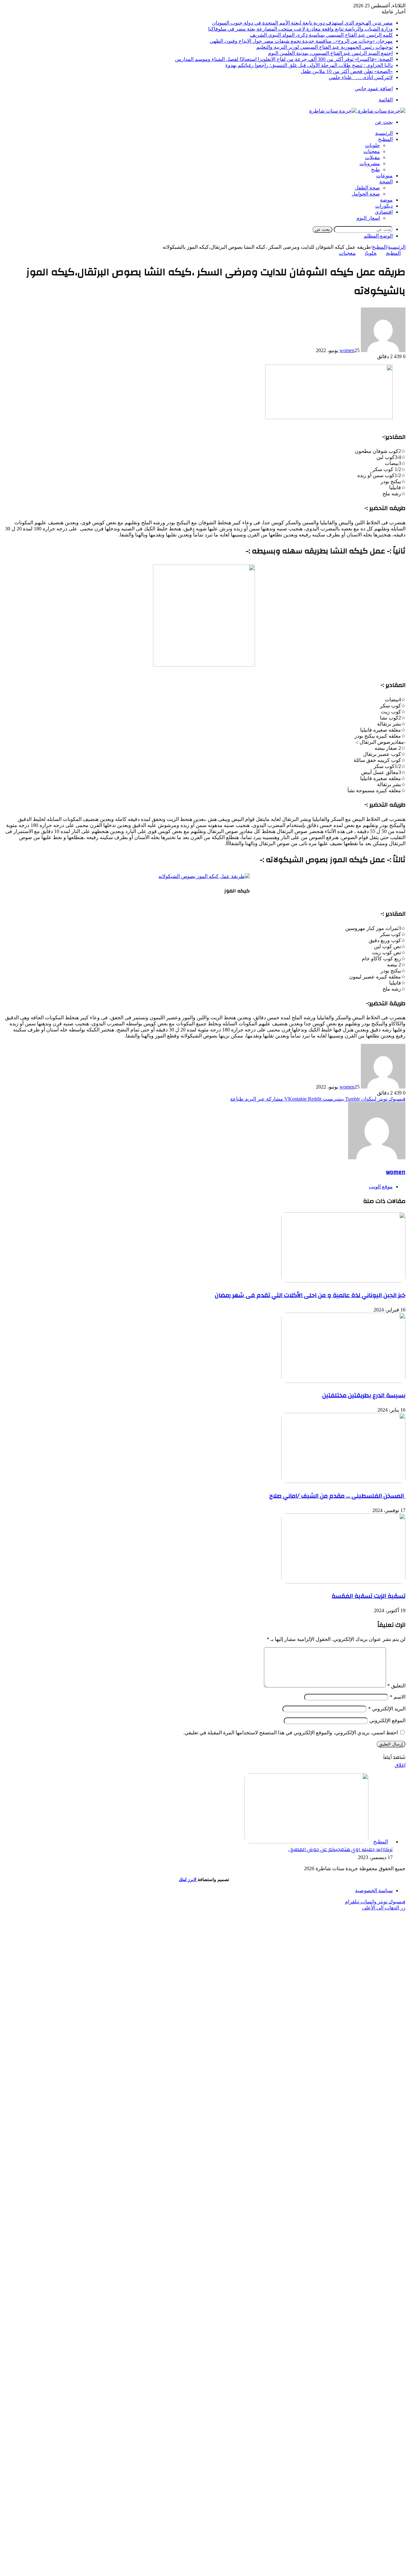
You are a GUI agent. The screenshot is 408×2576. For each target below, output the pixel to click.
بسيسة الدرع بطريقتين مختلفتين (364, 1395)
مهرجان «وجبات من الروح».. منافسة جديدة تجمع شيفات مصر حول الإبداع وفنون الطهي (301, 41)
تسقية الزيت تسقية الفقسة (368, 1596)
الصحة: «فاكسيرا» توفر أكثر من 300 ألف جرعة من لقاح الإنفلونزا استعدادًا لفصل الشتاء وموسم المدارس (284, 59)
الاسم (398, 1697)
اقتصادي (384, 212)
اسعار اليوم (368, 218)
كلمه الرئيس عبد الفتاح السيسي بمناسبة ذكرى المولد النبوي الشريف (321, 35)
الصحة (386, 182)
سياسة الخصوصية (374, 1890)
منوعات (384, 176)
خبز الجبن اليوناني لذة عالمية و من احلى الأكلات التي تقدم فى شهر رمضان (310, 1295)
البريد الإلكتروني (387, 1709)
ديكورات (384, 206)
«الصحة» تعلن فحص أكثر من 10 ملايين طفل (347, 71)
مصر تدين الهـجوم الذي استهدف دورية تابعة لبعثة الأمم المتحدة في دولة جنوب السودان (302, 23)
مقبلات (372, 157)
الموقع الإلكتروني (387, 1720)
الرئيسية (384, 133)
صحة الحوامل (366, 194)
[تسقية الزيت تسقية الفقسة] (343, 1582)
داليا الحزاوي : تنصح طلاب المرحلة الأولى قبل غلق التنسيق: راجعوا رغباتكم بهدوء (309, 65)
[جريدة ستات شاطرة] (357, 111)
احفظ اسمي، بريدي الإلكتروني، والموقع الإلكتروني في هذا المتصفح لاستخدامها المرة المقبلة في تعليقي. (291, 1733)
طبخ (375, 170)
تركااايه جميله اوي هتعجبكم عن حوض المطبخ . (340, 1849)
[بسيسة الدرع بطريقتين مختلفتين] (343, 1381)
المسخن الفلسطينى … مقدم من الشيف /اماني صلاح (337, 1496)
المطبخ (385, 139)
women (347, 350)
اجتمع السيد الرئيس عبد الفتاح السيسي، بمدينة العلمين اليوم (330, 53)
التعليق (396, 1686)
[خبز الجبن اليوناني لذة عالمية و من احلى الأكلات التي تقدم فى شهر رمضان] (343, 1281)
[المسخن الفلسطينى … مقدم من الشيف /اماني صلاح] (343, 1481)
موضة (386, 200)
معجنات (372, 151)
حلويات (372, 145)
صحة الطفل (367, 188)
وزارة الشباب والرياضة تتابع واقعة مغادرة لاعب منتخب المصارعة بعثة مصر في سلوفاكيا (300, 29)
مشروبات (370, 163)
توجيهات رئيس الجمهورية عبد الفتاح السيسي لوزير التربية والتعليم (324, 47)
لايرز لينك (188, 1880)
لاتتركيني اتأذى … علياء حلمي (361, 77)
